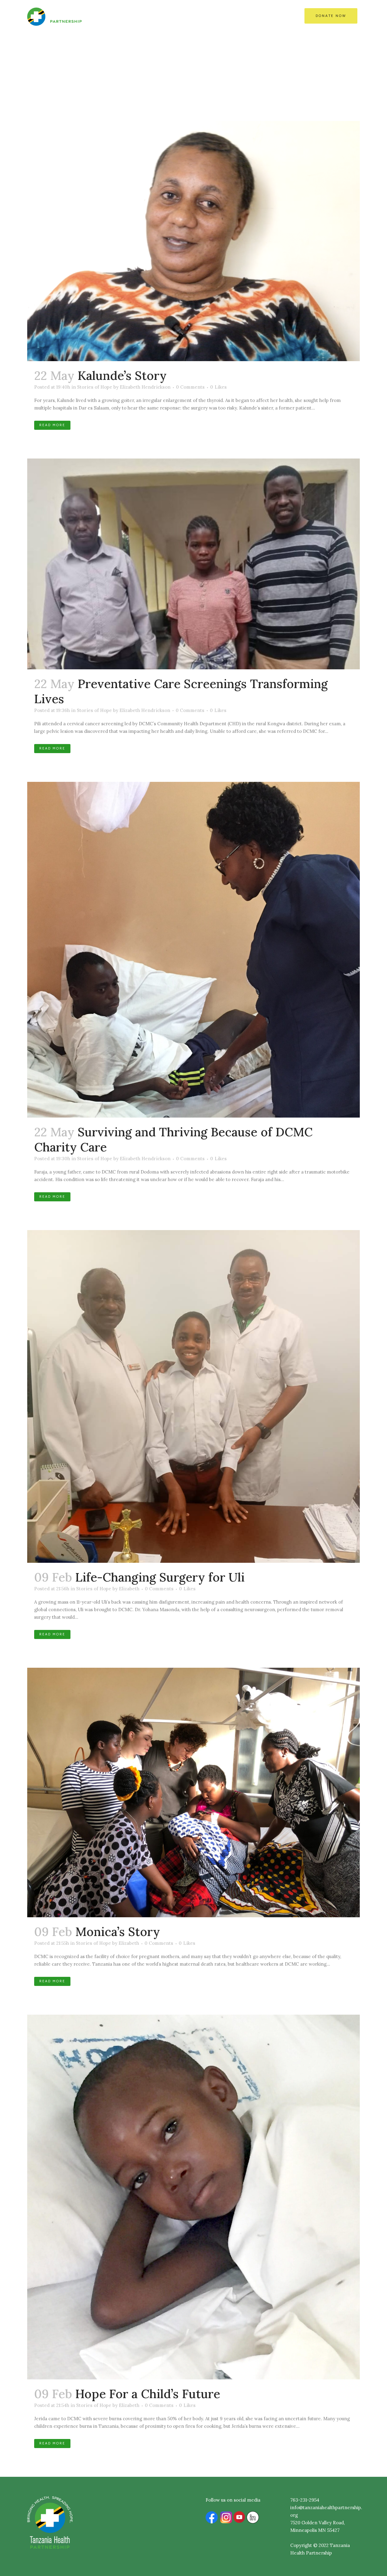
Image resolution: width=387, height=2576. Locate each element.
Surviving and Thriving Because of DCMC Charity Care (173, 1139)
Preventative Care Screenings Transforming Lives (181, 691)
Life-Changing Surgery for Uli (160, 1577)
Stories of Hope (95, 387)
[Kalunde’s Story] (193, 241)
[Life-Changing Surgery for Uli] (193, 1396)
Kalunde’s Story (122, 375)
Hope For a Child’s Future (148, 2394)
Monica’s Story (118, 1932)
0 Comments (190, 387)
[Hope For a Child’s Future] (193, 2197)
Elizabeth (129, 1589)
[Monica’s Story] (193, 1792)
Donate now (331, 16)
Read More (52, 425)
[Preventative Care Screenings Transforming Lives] (193, 564)
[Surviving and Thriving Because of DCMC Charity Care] (193, 950)
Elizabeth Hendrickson (145, 387)
